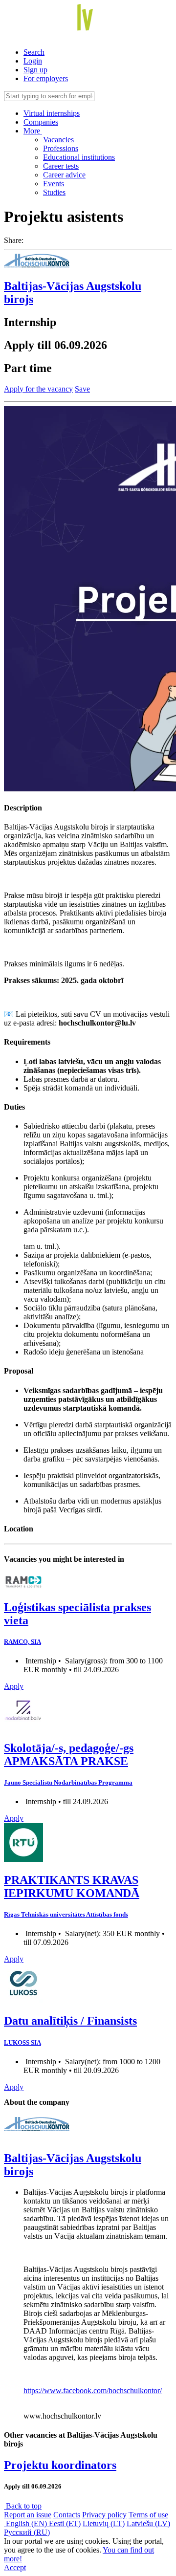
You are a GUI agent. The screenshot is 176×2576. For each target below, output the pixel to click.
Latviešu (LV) (148, 2523)
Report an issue (28, 2515)
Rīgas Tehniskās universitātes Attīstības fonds (66, 1914)
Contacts (67, 2515)
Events (54, 184)
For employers (46, 78)
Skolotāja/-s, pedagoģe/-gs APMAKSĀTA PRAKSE (69, 1755)
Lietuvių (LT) (104, 2523)
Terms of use (148, 2515)
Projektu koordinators (60, 2465)
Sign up (35, 70)
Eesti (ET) (65, 2523)
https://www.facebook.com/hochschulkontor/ (93, 2390)
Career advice (64, 175)
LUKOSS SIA (22, 2042)
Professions (61, 148)
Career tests (61, 166)
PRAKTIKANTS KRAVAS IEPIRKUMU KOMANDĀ (72, 1887)
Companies (41, 122)
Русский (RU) (27, 2532)
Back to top (23, 2506)
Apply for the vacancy (38, 389)
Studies (54, 192)
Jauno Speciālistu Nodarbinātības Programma (68, 1782)
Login (33, 61)
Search (34, 52)
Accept (15, 2567)
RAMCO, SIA (22, 1642)
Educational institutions (79, 157)
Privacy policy (104, 2515)
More (33, 131)
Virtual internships (52, 113)
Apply (14, 1686)
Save (82, 389)
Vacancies (58, 140)
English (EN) (26, 2523)
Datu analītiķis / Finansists (70, 2021)
